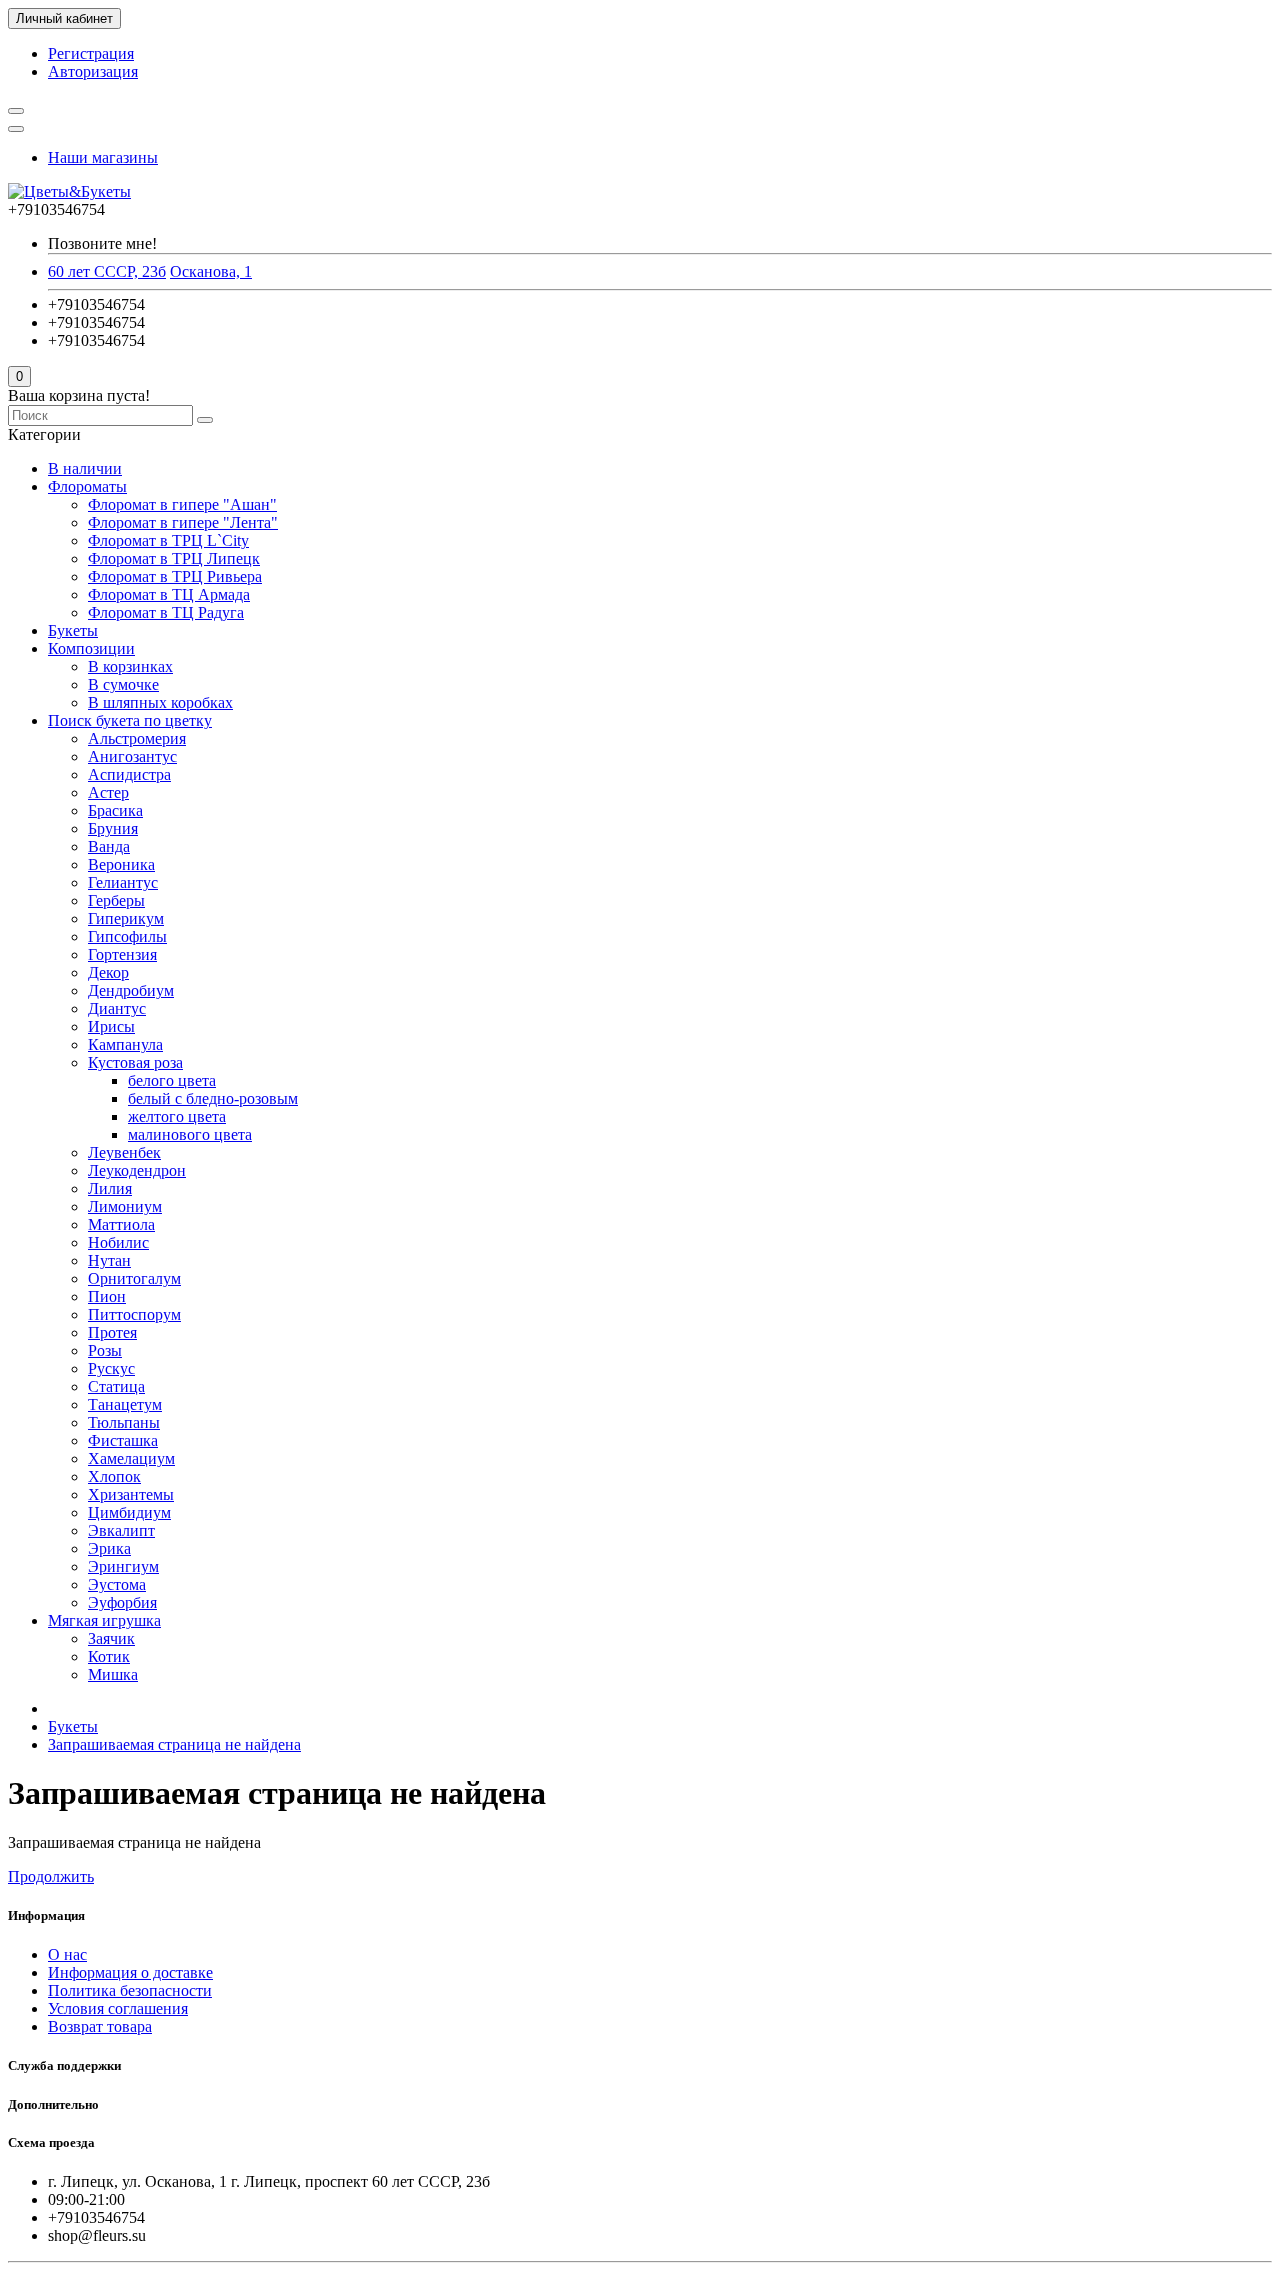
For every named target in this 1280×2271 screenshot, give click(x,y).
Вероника (121, 864)
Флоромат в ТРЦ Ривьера (175, 576)
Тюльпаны (124, 1422)
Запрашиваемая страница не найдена (174, 1744)
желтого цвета (177, 1116)
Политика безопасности (130, 1990)
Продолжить (51, 1876)
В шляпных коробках (160, 702)
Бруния (113, 828)
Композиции (91, 648)
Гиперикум (126, 918)
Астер (108, 792)
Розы (105, 1350)
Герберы (116, 900)
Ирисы (111, 1026)
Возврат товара (100, 2026)
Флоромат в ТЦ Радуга (166, 612)
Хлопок (114, 1476)
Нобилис (118, 1242)
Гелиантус (123, 882)
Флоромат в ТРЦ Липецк (174, 558)
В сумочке (123, 684)
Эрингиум (123, 1566)
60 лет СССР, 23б (107, 271)
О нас (67, 1954)
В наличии (85, 468)
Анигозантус (132, 756)
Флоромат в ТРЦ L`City (168, 540)
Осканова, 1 (211, 271)
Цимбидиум (129, 1512)
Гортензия (122, 954)
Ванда (109, 846)
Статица (116, 1386)
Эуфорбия (122, 1602)
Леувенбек (124, 1152)
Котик (109, 1656)
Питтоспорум (134, 1314)
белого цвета (172, 1080)
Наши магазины (103, 157)
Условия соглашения (118, 2008)
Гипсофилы (127, 936)
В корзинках (130, 666)
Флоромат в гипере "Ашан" (182, 504)
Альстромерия (137, 738)
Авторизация (93, 71)
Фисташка (123, 1440)
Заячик (111, 1638)
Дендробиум (131, 990)
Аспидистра (129, 774)
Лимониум (125, 1206)
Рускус (111, 1368)
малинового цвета (190, 1134)
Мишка (113, 1674)
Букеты (73, 630)
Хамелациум (131, 1458)
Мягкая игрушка (104, 1620)
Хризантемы (131, 1494)
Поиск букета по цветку (130, 720)
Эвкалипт (121, 1530)
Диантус (117, 1008)
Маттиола (121, 1224)
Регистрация (91, 53)
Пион (107, 1296)
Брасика (115, 810)
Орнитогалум (134, 1278)
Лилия (110, 1188)
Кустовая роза (135, 1062)
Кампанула (125, 1044)
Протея (112, 1332)
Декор (108, 972)
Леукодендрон (137, 1170)
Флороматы (87, 486)
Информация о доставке (130, 1972)
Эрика (109, 1548)
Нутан (109, 1260)
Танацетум (125, 1404)
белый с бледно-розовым (213, 1098)
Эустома (117, 1584)
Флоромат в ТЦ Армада (169, 594)
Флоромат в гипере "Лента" (183, 522)
